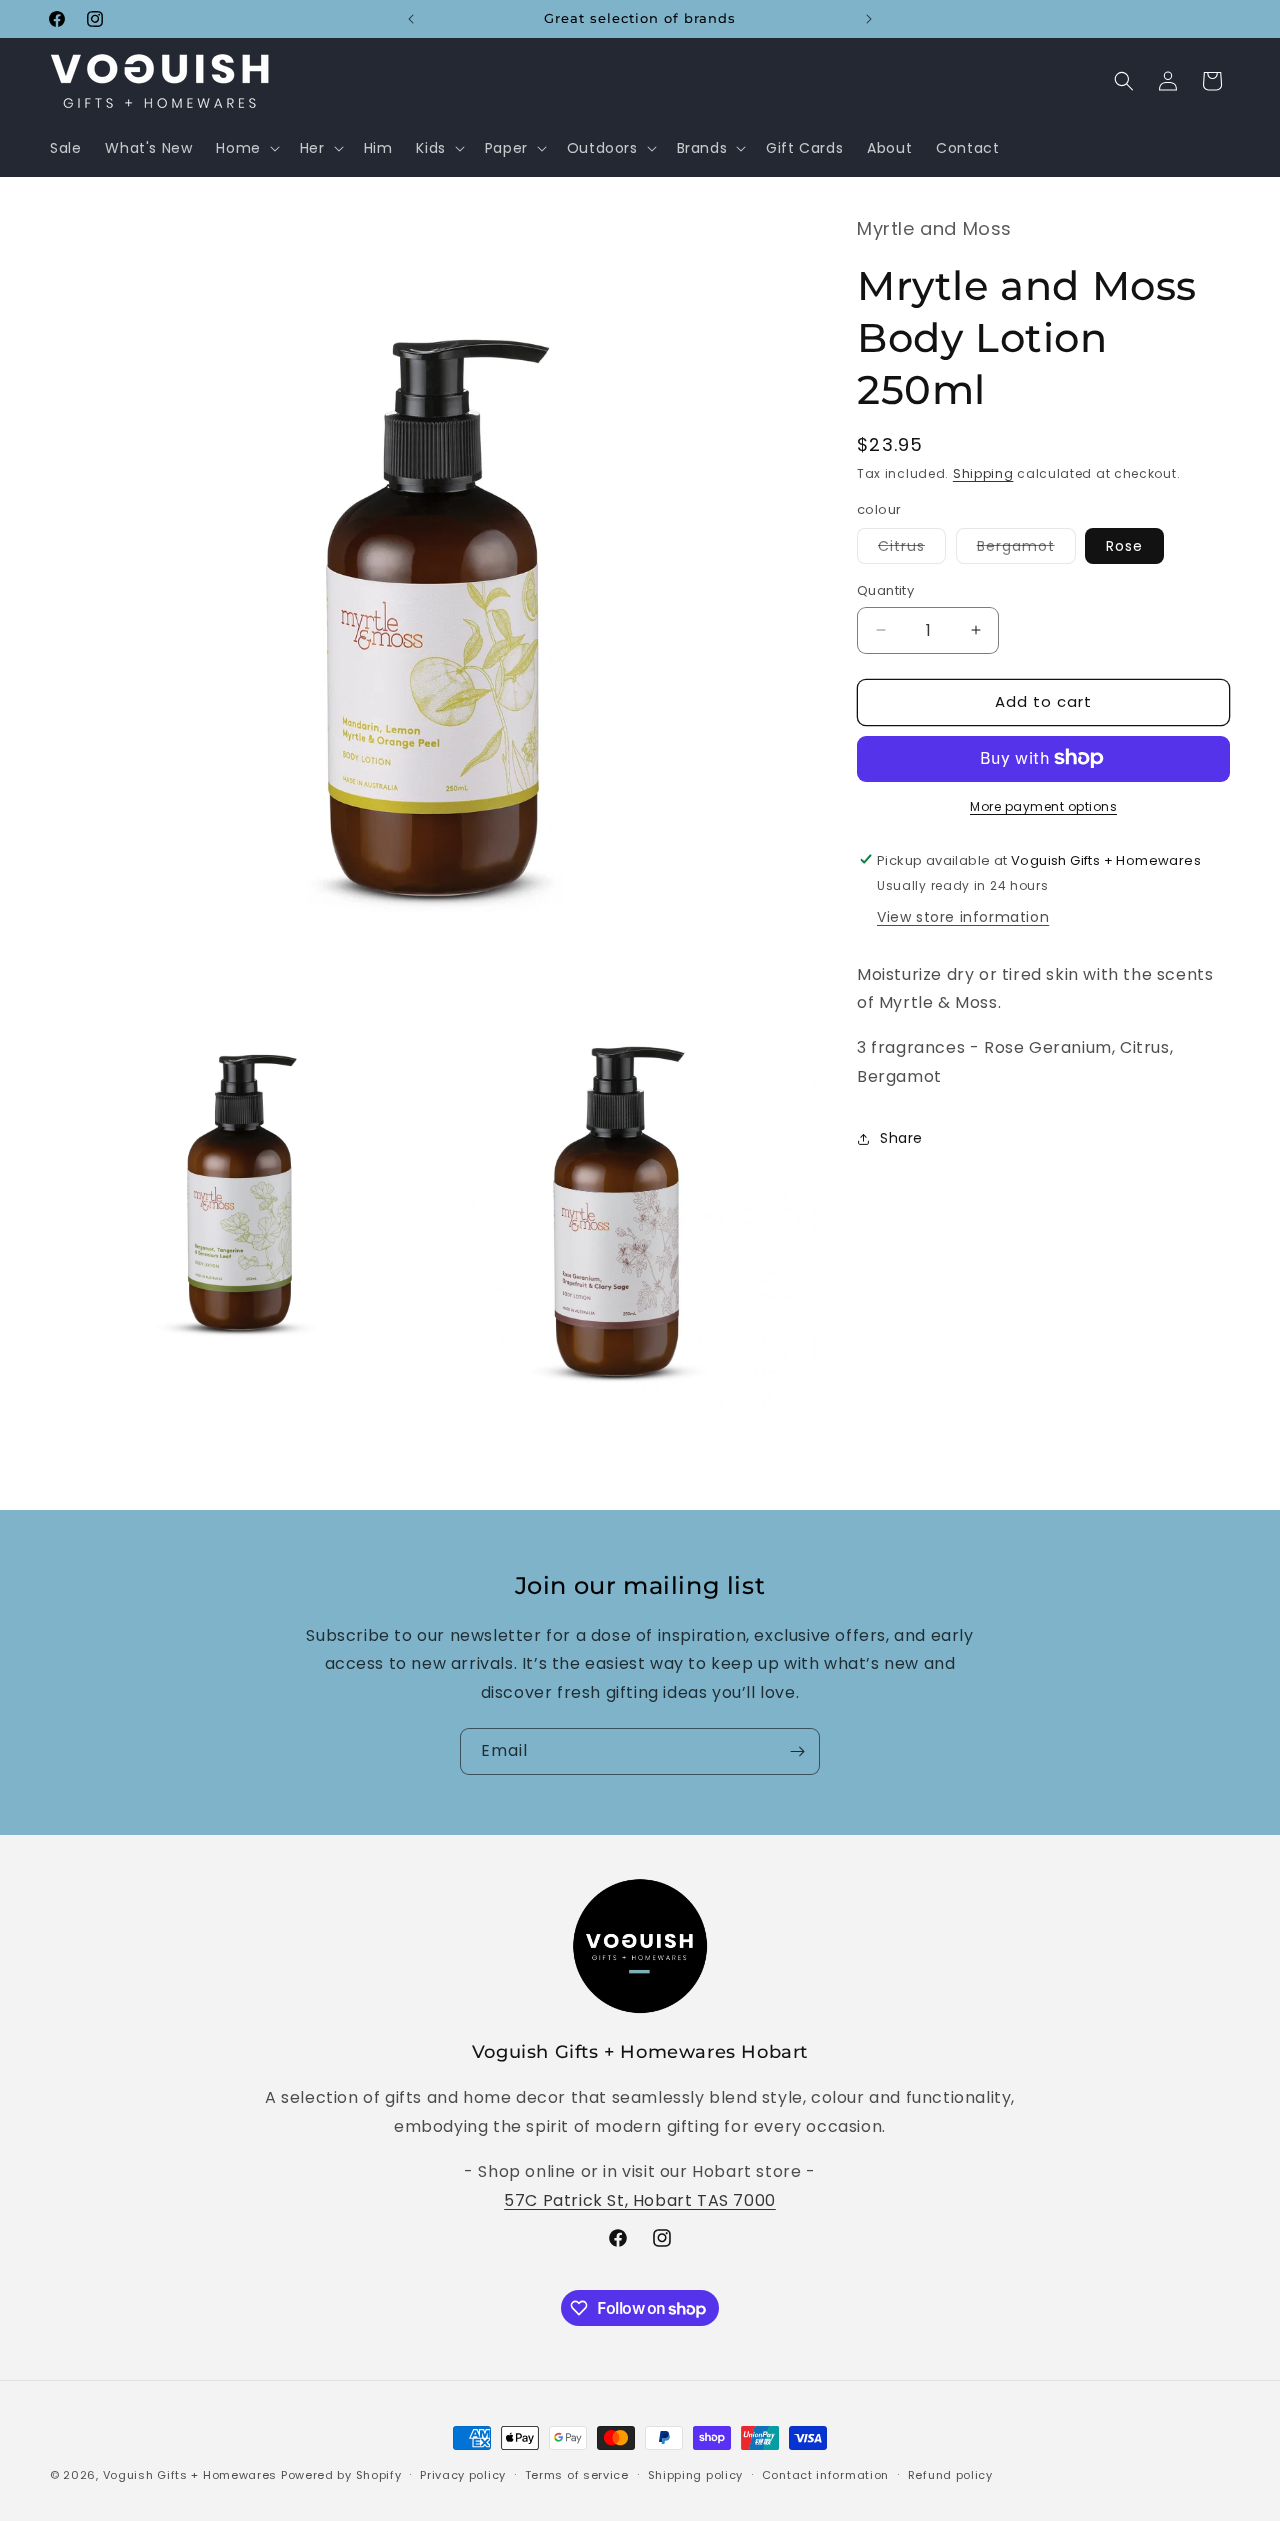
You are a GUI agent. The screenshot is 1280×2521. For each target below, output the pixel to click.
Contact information (825, 2474)
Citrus (912, 549)
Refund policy (950, 2474)
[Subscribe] (797, 1751)
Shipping (983, 473)
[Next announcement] (869, 19)
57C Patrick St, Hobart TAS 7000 (640, 2200)
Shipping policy (696, 2474)
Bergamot (1026, 549)
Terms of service (577, 2474)
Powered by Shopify (341, 2475)
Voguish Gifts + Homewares (190, 2475)
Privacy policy (463, 2474)
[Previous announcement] (411, 19)
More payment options (1043, 805)
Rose (1124, 546)
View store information (963, 916)
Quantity (885, 590)
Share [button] (901, 1138)
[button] (245, 148)
